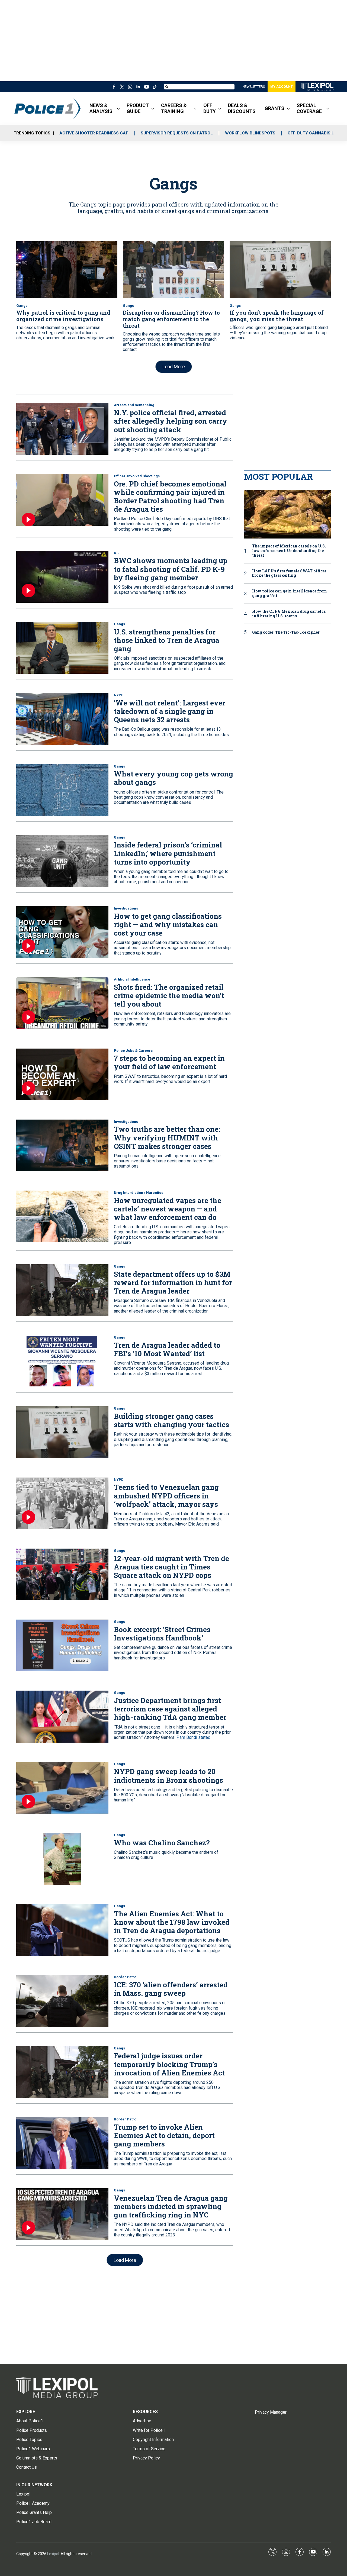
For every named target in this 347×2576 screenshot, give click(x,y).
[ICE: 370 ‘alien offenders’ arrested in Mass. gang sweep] (62, 2001)
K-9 (117, 553)
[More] (118, 108)
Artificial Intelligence (132, 979)
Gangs (22, 306)
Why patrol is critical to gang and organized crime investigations (63, 316)
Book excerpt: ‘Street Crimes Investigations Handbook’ (162, 1634)
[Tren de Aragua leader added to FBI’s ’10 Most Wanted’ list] (62, 1361)
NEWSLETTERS (254, 87)
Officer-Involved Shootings (137, 476)
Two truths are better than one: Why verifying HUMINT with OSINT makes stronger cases (167, 1137)
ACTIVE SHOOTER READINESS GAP (94, 133)
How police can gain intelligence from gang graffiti (290, 594)
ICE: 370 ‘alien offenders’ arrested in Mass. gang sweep (171, 1989)
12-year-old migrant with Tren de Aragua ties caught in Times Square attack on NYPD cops (171, 1567)
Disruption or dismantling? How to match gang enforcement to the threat (171, 319)
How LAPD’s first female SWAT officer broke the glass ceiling (289, 573)
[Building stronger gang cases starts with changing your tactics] (62, 1432)
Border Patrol (126, 1977)
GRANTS (274, 108)
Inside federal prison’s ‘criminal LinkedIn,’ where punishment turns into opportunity (168, 853)
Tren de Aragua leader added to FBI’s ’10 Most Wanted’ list (167, 1349)
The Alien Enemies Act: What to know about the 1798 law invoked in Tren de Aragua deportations (172, 1922)
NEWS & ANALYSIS (101, 108)
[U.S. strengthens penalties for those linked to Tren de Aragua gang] (62, 648)
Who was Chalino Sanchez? (162, 1843)
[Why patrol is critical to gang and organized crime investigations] (67, 270)
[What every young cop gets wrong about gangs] (62, 790)
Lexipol (53, 2554)
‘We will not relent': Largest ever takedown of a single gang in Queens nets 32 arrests (170, 711)
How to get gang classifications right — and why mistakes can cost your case (168, 924)
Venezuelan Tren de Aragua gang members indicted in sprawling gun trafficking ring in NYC (171, 2206)
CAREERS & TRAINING (174, 108)
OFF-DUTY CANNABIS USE (314, 133)
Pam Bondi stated (193, 1737)
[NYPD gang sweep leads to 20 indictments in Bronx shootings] (62, 1788)
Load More (174, 367)
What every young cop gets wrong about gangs (173, 778)
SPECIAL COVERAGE (309, 108)
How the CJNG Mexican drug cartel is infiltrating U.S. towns (289, 614)
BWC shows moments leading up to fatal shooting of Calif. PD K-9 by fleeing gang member (171, 569)
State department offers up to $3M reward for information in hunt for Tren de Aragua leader (173, 1282)
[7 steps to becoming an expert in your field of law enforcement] (62, 1074)
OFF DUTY (210, 108)
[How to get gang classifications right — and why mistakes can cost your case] (62, 932)
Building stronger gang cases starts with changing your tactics (171, 1420)
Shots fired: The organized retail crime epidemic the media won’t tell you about (169, 995)
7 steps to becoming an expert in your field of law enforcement (169, 1062)
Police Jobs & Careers (133, 1051)
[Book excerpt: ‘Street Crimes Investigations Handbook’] (62, 1645)
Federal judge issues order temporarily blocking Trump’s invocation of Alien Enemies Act (169, 2064)
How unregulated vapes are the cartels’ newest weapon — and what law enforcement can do (168, 1209)
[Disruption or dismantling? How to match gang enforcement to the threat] (173, 270)
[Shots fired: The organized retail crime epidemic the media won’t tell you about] (62, 1003)
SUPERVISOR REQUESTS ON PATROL (177, 133)
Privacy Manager (271, 2412)
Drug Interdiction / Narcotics (139, 1193)
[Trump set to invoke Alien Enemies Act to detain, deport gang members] (62, 2143)
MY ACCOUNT (282, 87)
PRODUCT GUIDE (138, 108)
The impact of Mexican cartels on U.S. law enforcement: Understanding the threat (289, 551)
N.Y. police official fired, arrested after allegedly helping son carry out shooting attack (171, 421)
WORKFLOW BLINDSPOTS (250, 133)
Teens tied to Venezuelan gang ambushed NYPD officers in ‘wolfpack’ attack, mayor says (166, 1495)
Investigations (126, 908)
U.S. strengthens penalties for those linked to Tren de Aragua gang (167, 640)
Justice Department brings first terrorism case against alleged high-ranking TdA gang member (170, 1709)
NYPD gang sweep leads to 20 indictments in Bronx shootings (168, 1776)
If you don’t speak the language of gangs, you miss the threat (277, 316)
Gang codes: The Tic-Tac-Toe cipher (286, 632)
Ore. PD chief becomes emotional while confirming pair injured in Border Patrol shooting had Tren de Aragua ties (170, 496)
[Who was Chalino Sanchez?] (62, 1859)
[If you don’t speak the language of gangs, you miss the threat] (280, 270)
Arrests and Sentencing (134, 405)
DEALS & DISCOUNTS (242, 108)
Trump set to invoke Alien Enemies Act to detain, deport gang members (164, 2135)
